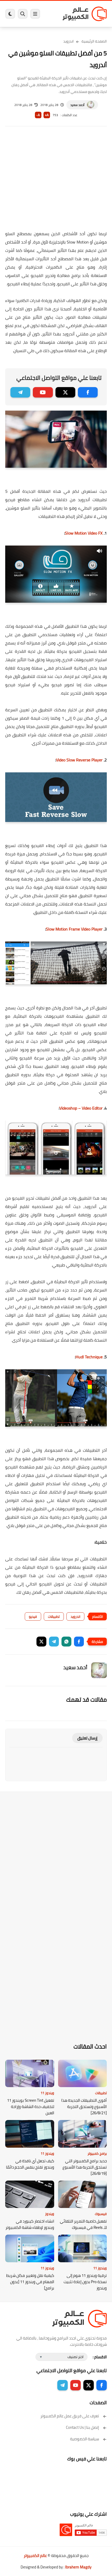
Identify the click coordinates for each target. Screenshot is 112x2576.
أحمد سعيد (77, 105)
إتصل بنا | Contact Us (82, 2427)
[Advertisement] (56, 182)
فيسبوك (101, 2214)
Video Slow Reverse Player (79, 760)
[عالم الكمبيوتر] (85, 14)
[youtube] (43, 392)
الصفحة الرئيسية (94, 41)
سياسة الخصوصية (85, 2439)
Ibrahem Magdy (78, 2567)
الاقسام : (100, 2357)
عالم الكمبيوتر (35, 2556)
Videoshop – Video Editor (82, 1108)
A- (38, 115)
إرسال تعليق (87, 1738)
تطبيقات (54, 1616)
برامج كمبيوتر (97, 2153)
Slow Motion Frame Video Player (74, 929)
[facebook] (88, 392)
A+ (47, 115)
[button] (79, 1642)
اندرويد (69, 41)
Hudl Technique (89, 1357)
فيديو (33, 1616)
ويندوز (50, 2214)
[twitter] (65, 392)
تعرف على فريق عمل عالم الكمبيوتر (70, 2416)
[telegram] (20, 392)
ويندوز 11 (47, 2093)
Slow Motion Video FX (84, 533)
